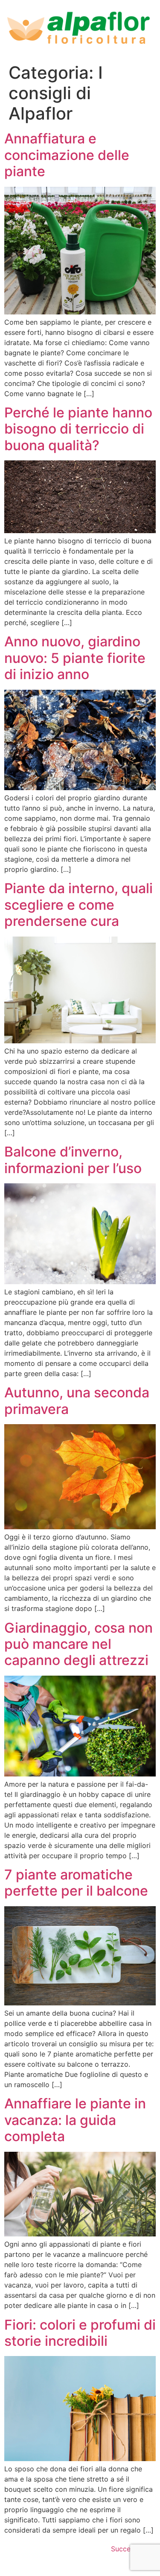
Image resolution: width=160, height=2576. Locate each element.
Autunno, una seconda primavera (77, 1401)
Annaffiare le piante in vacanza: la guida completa (75, 2120)
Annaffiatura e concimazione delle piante (67, 155)
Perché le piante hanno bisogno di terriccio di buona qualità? (78, 429)
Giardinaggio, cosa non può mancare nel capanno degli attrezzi (79, 1644)
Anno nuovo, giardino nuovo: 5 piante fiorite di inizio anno (75, 658)
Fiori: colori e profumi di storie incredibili (80, 2333)
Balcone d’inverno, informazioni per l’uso (73, 1160)
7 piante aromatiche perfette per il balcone (76, 1883)
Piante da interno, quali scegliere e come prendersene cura (79, 905)
